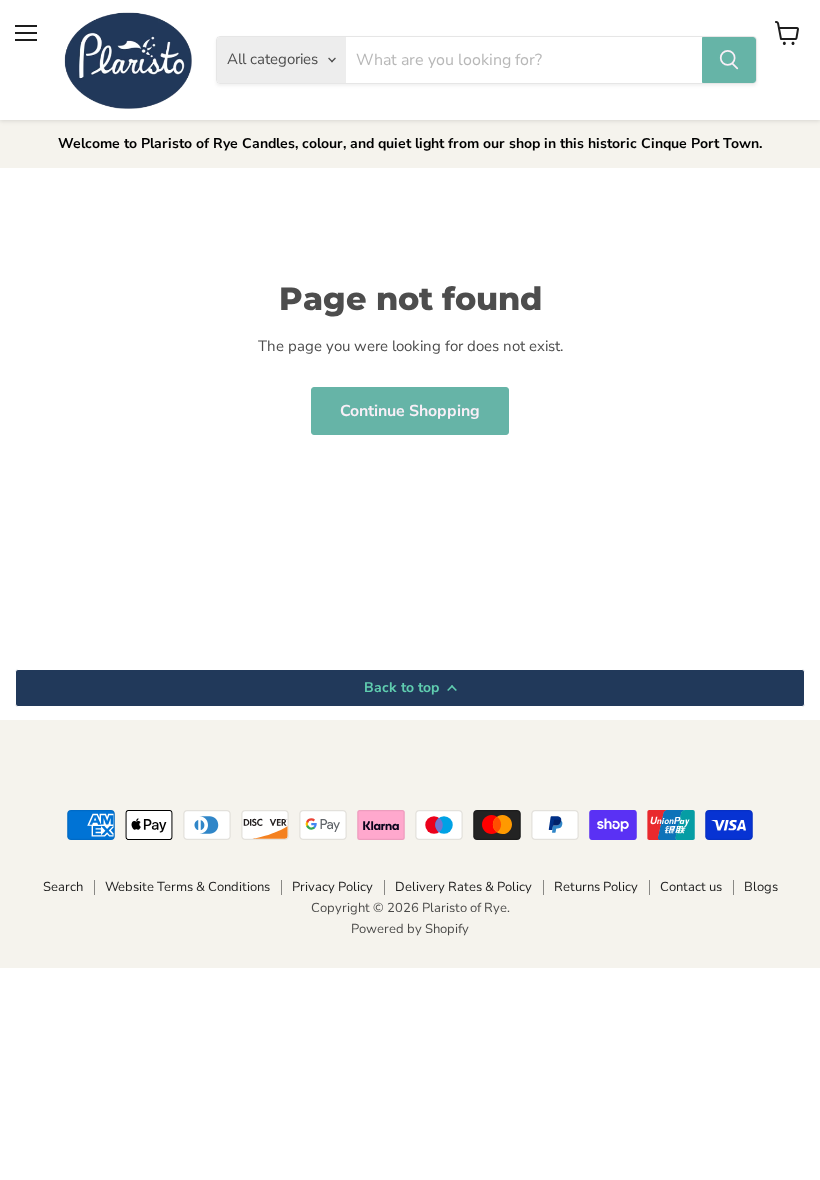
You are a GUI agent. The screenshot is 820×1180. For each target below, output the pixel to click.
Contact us (691, 887)
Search (63, 887)
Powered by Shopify (410, 929)
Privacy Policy (332, 887)
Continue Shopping (410, 411)
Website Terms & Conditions (187, 887)
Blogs (761, 887)
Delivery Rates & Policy (463, 887)
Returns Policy (596, 887)
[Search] (729, 60)
